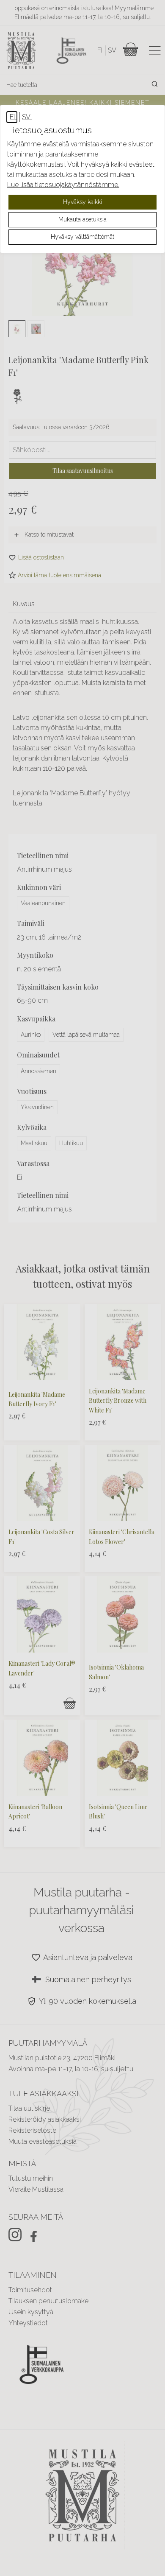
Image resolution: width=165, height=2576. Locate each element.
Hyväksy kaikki (82, 202)
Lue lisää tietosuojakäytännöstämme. (63, 185)
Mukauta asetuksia (82, 219)
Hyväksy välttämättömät (82, 237)
